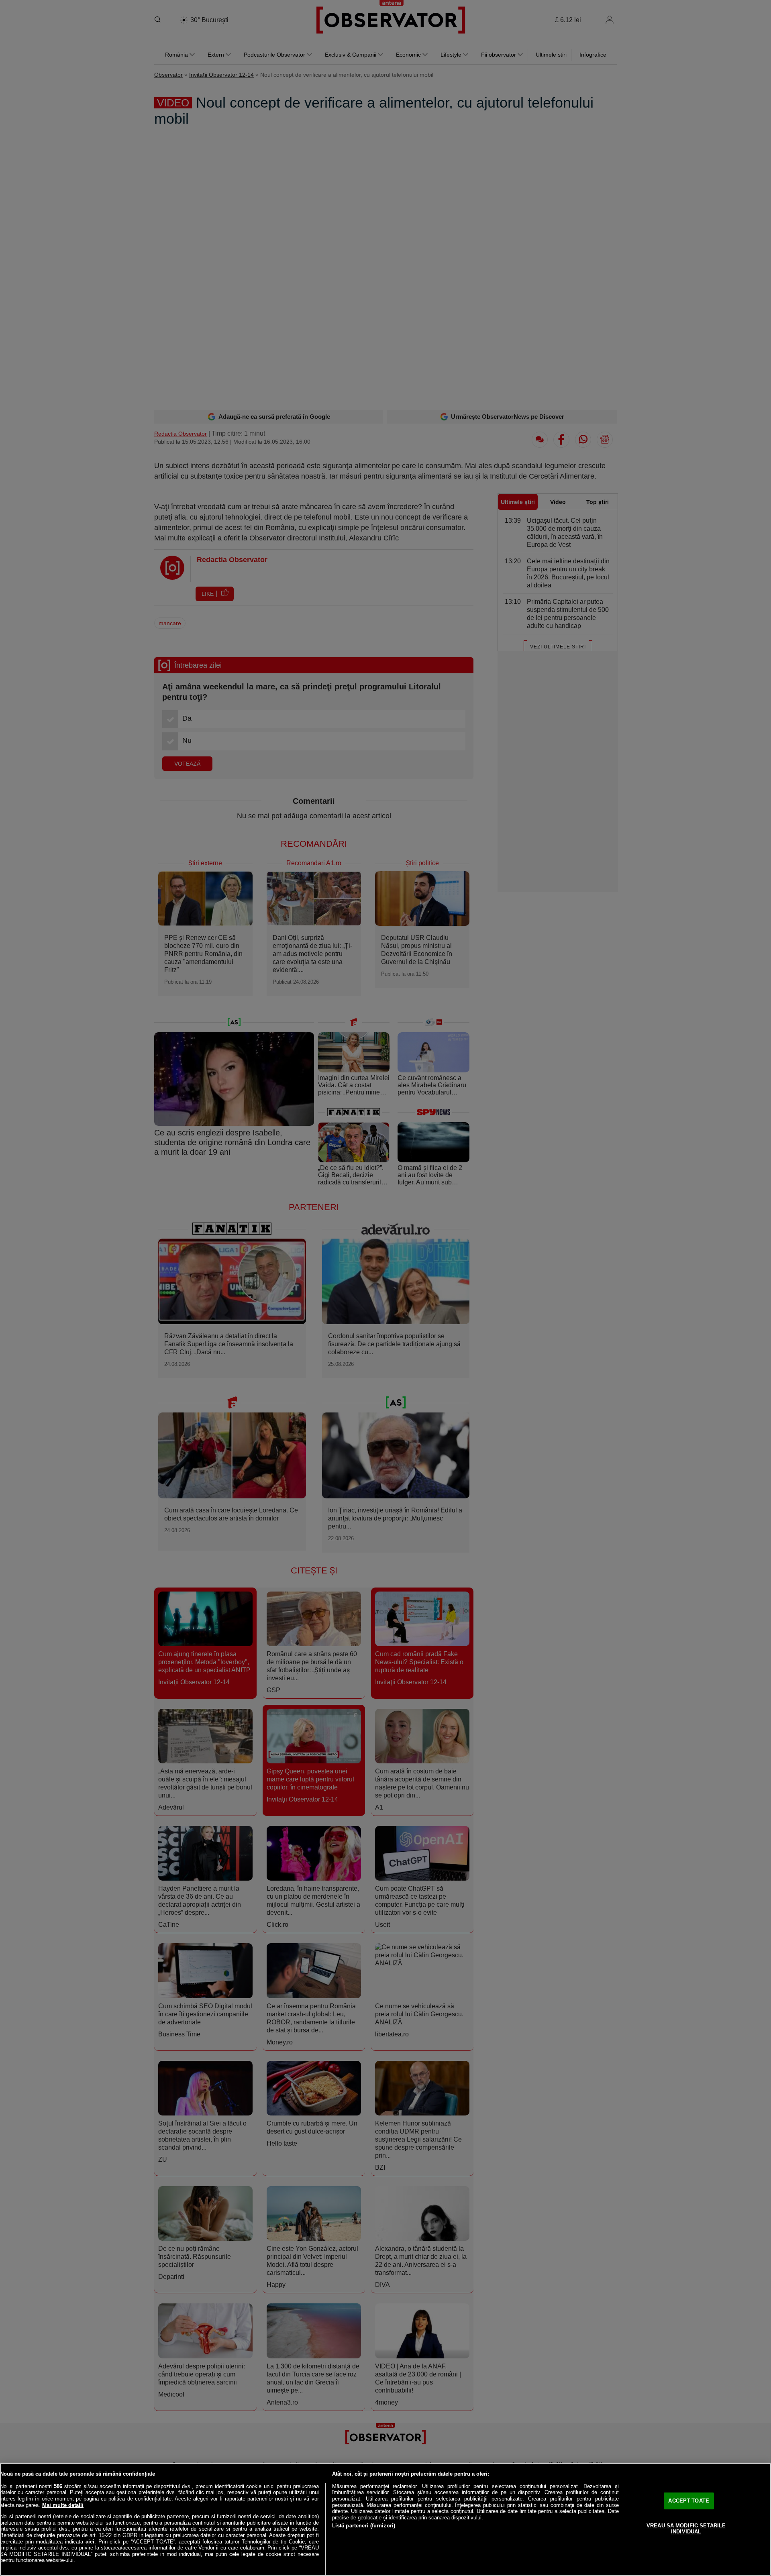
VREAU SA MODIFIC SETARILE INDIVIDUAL (686, 2529)
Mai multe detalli (63, 2505)
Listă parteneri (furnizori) (364, 2526)
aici (90, 2542)
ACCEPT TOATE (689, 2501)
